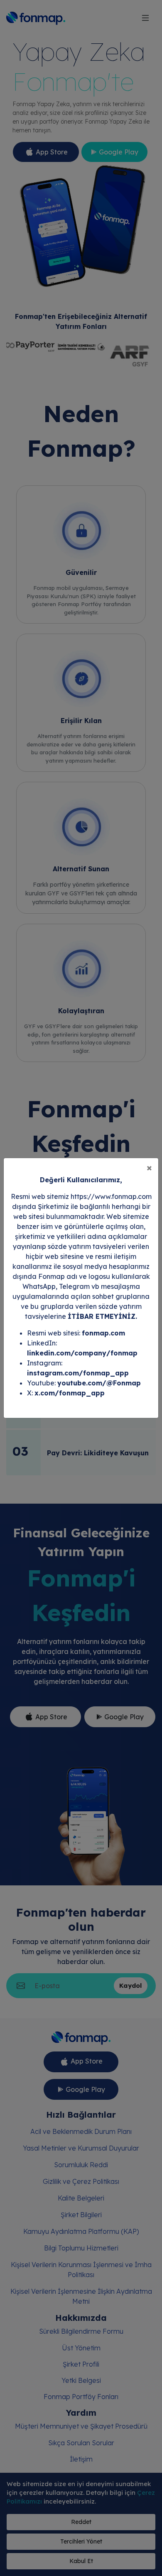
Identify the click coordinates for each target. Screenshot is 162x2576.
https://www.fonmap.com (111, 1196)
